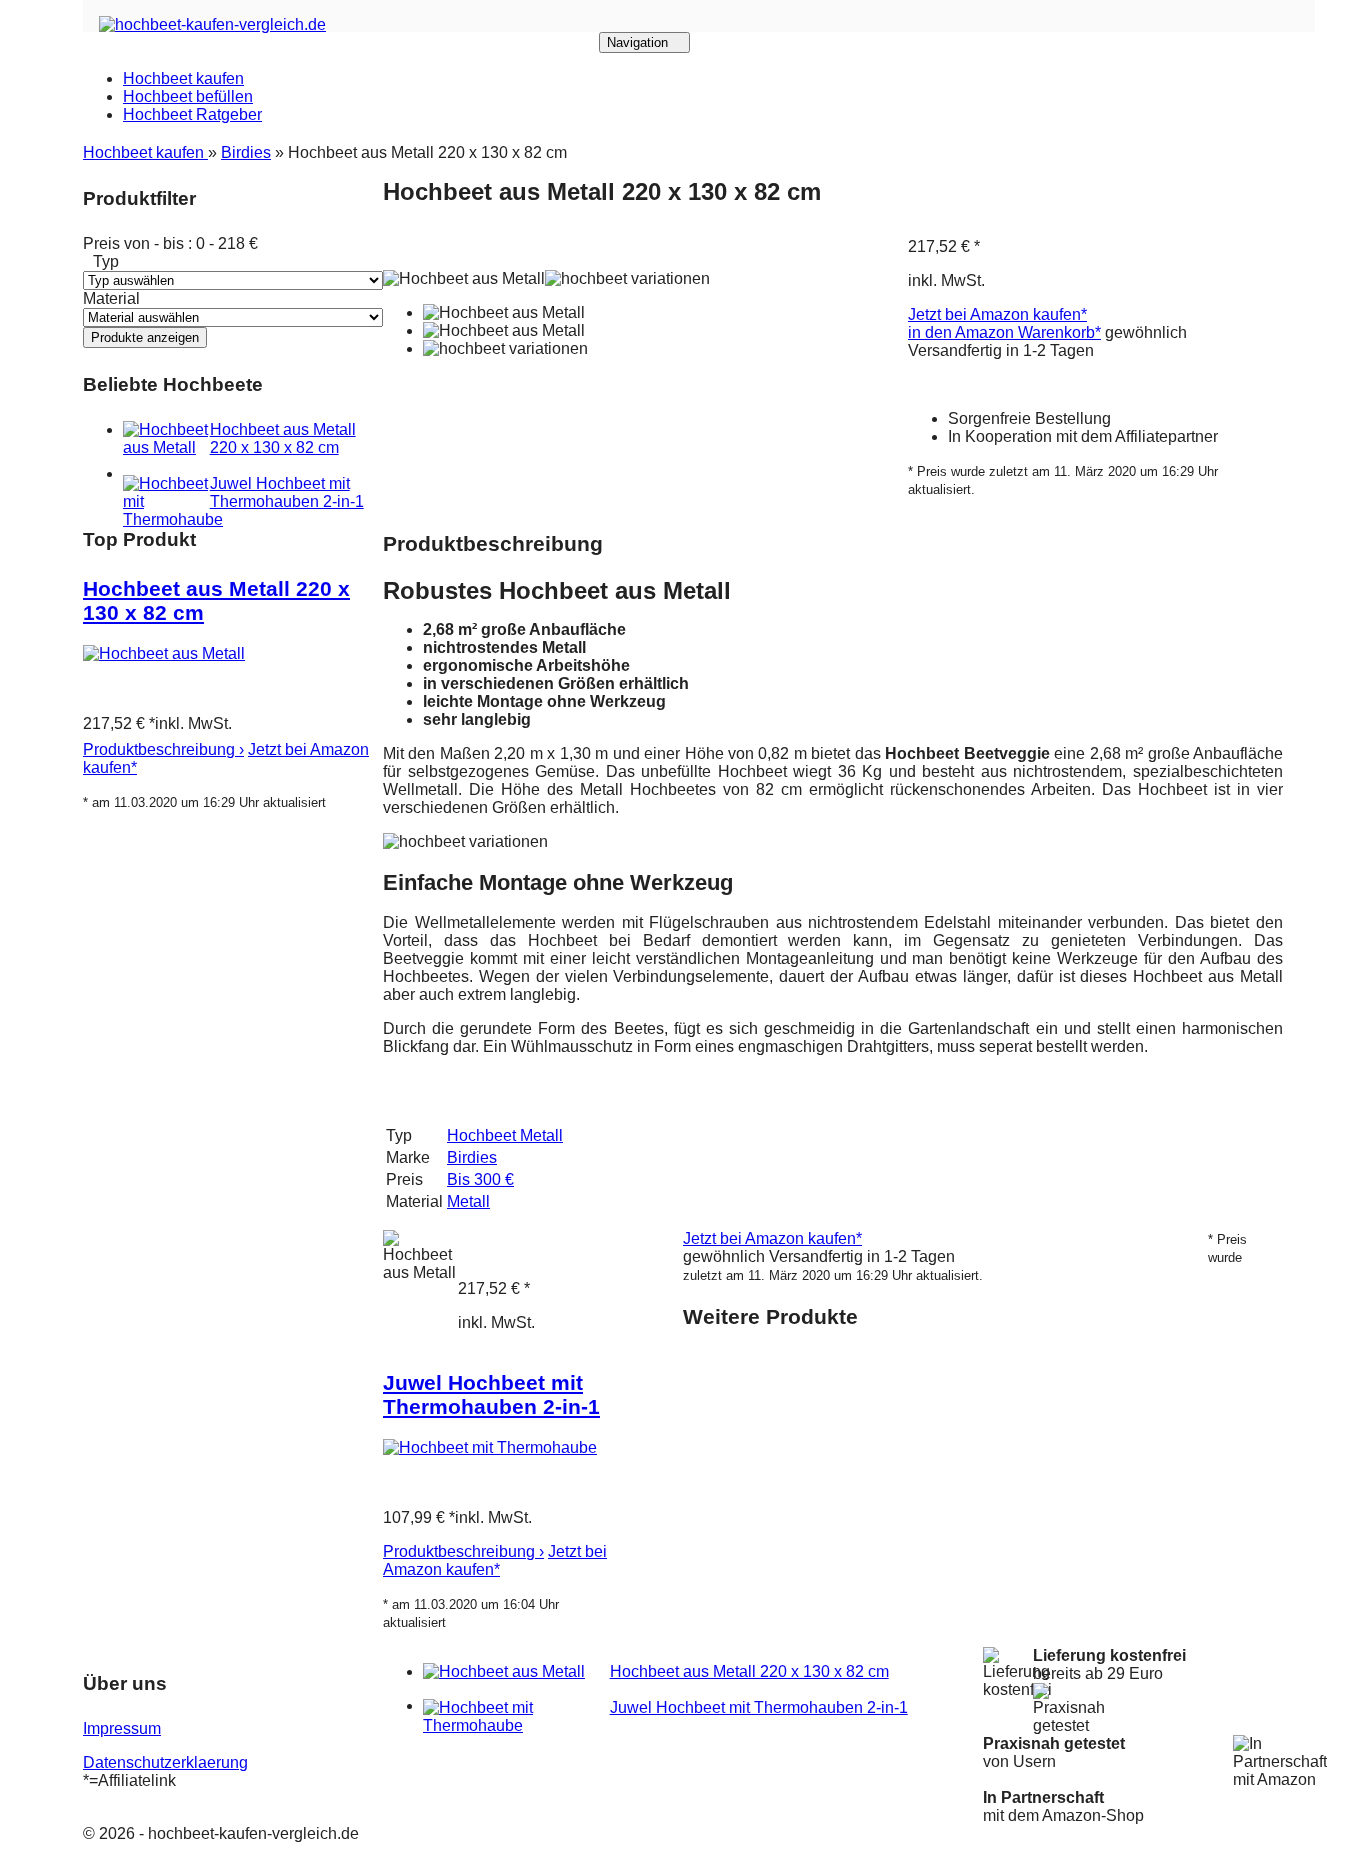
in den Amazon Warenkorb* (1004, 332)
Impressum (122, 1728)
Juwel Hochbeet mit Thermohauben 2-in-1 (287, 492)
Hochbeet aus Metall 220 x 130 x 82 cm (283, 438)
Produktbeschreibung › (163, 749)
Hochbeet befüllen (188, 96)
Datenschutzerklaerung (165, 1762)
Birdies (246, 152)
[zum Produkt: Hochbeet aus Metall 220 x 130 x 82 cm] (164, 653)
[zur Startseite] (212, 24)
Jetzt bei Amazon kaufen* (997, 314)
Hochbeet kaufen (183, 78)
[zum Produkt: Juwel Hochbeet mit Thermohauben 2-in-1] (490, 1447)
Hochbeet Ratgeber (192, 114)
